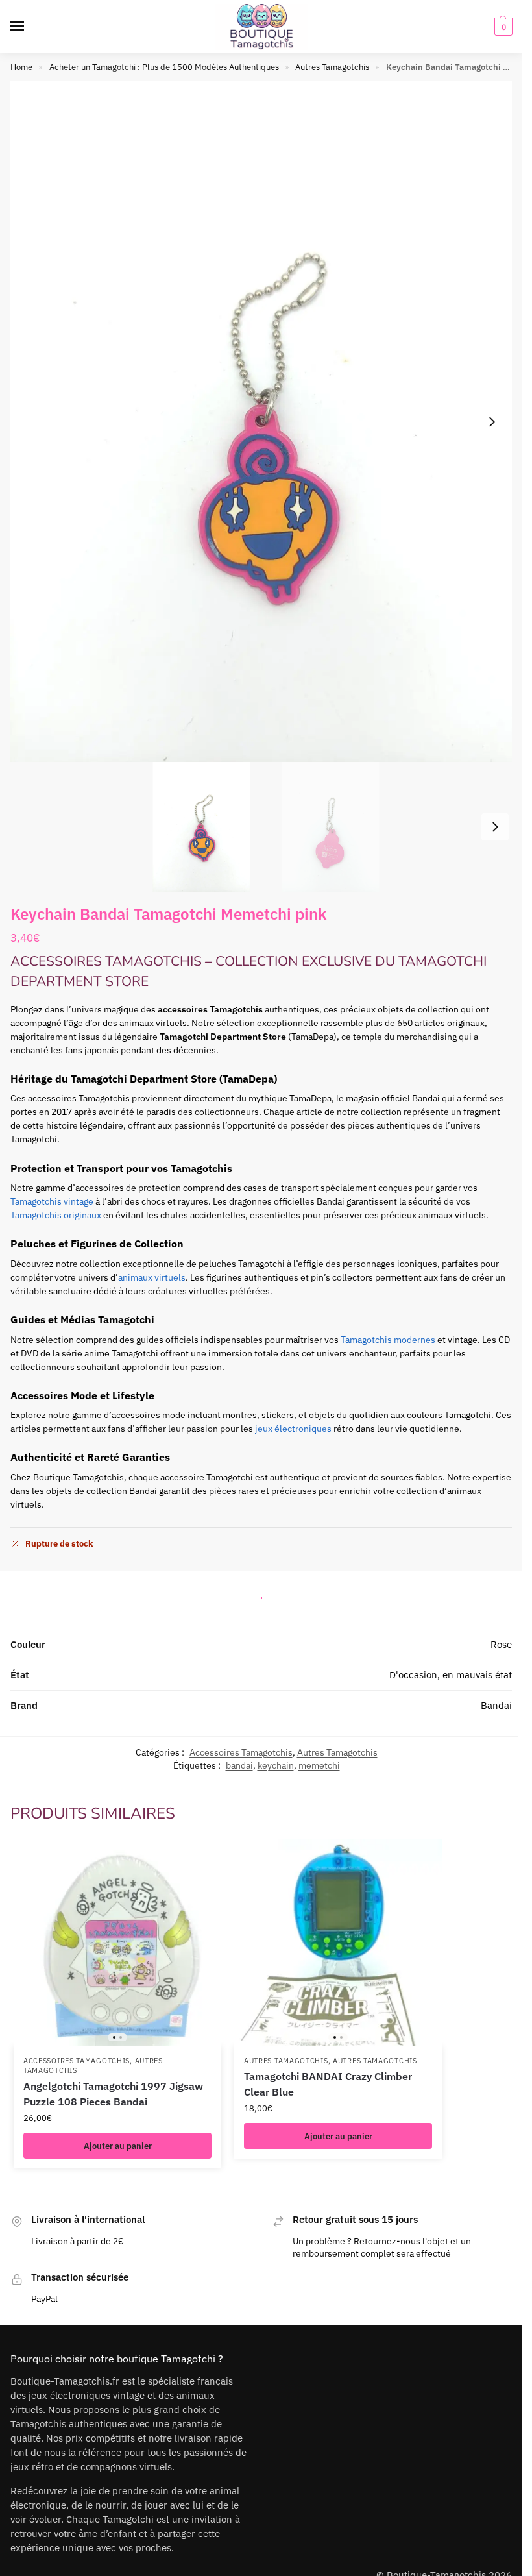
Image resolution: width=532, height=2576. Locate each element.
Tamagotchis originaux (56, 1215)
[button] (502, 27)
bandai (239, 1765)
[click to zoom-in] (266, 422)
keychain (276, 1765)
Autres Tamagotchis (332, 67)
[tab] (261, 1595)
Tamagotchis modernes (388, 1340)
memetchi (319, 1765)
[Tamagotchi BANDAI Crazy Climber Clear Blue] (338, 1943)
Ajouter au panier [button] (118, 2146)
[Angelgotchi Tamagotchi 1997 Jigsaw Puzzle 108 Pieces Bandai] (117, 1943)
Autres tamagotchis (375, 2061)
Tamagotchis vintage (52, 1201)
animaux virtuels (152, 1277)
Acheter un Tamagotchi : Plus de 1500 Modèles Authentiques (164, 67)
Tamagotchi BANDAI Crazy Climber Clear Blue (328, 2084)
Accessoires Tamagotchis (241, 1752)
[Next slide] (492, 422)
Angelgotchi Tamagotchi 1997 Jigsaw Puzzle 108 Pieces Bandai (113, 2094)
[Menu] (29, 27)
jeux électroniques (293, 1429)
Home (21, 67)
